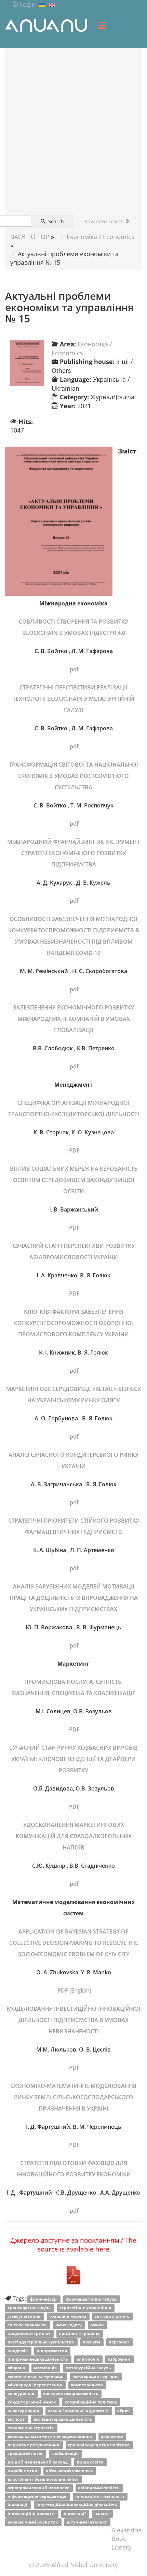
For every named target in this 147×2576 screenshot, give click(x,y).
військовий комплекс (70, 2471)
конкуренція (21, 2393)
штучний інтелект (87, 2522)
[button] (24, 4)
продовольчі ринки (29, 2333)
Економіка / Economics (101, 237)
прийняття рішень (80, 2333)
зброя (124, 2410)
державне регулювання (34, 2445)
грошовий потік (25, 2453)
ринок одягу (69, 2325)
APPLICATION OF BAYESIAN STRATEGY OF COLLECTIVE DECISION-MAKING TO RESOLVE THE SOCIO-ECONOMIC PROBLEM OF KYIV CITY (74, 1943)
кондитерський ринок (32, 2402)
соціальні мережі (68, 2316)
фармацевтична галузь (92, 2299)
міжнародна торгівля (96, 2376)
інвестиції (75, 2513)
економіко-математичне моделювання (50, 2436)
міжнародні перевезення (35, 2385)
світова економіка (28, 2325)
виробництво (23, 2471)
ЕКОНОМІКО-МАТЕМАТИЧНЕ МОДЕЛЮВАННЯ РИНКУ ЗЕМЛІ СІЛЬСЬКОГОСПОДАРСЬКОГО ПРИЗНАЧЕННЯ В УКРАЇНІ (74, 2097)
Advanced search (105, 221)
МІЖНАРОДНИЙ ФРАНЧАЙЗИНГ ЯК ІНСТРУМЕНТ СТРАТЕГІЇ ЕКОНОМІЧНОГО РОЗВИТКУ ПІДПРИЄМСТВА (73, 853)
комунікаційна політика (91, 2402)
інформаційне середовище (37, 2496)
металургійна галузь (89, 2368)
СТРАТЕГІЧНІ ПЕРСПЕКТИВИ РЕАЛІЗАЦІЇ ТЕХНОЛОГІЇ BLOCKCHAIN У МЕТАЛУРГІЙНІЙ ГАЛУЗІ (73, 699)
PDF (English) (74, 1990)
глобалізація (65, 2453)
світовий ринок (112, 2316)
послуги (92, 2342)
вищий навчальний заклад (38, 2462)
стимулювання (24, 2316)
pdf (73, 669)
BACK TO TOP (30, 237)
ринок (97, 2325)
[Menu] (102, 25)
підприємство (52, 2350)
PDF (74, 1150)
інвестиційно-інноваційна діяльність (77, 2505)
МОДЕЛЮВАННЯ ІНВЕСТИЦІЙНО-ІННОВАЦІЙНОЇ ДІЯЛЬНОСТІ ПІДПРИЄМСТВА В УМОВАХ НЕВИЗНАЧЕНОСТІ (74, 2020)
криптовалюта (87, 2385)
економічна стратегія (31, 2428)
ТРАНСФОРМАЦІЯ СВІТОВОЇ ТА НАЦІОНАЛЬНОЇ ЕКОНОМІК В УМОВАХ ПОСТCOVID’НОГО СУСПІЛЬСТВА (73, 776)
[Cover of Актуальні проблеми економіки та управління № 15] (27, 363)
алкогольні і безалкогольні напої (43, 2479)
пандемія (18, 2350)
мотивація (46, 2368)
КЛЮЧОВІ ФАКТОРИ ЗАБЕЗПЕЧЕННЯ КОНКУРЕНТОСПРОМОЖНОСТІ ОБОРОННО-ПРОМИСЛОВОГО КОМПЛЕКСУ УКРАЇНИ (74, 1323)
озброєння (119, 2359)
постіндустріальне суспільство (41, 2342)
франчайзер (44, 2299)
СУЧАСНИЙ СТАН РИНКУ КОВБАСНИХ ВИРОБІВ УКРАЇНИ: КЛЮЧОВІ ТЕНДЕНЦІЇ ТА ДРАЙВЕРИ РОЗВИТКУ (73, 1759)
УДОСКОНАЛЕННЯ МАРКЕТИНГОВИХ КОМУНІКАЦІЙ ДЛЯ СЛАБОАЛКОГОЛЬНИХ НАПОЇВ (74, 1836)
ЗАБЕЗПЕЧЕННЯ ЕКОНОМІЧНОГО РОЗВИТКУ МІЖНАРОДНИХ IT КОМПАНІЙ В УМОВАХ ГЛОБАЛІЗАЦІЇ (73, 1019)
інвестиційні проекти (32, 2513)
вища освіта (90, 2462)
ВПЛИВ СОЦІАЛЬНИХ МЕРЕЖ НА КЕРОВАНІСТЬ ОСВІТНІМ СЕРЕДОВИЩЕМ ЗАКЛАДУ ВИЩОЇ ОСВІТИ (74, 1180)
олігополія (88, 2359)
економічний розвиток (33, 2522)
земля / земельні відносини (79, 2410)
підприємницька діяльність (38, 2359)
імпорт (102, 2513)
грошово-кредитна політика (99, 2445)
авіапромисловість (99, 2488)
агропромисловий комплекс (39, 2488)
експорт (17, 2419)
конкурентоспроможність (71, 2393)
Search (55, 221)
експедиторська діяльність (63, 2419)
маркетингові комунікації (36, 2376)
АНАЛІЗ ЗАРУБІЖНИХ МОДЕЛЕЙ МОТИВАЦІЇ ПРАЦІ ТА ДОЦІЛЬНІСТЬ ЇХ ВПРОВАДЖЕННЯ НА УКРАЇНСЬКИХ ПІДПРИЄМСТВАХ (74, 1598)
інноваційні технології (100, 2496)
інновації (18, 2505)
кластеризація (24, 2410)
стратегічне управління (86, 2308)
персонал (119, 2342)
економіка (112, 2436)
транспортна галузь (30, 2308)
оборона (17, 2368)
